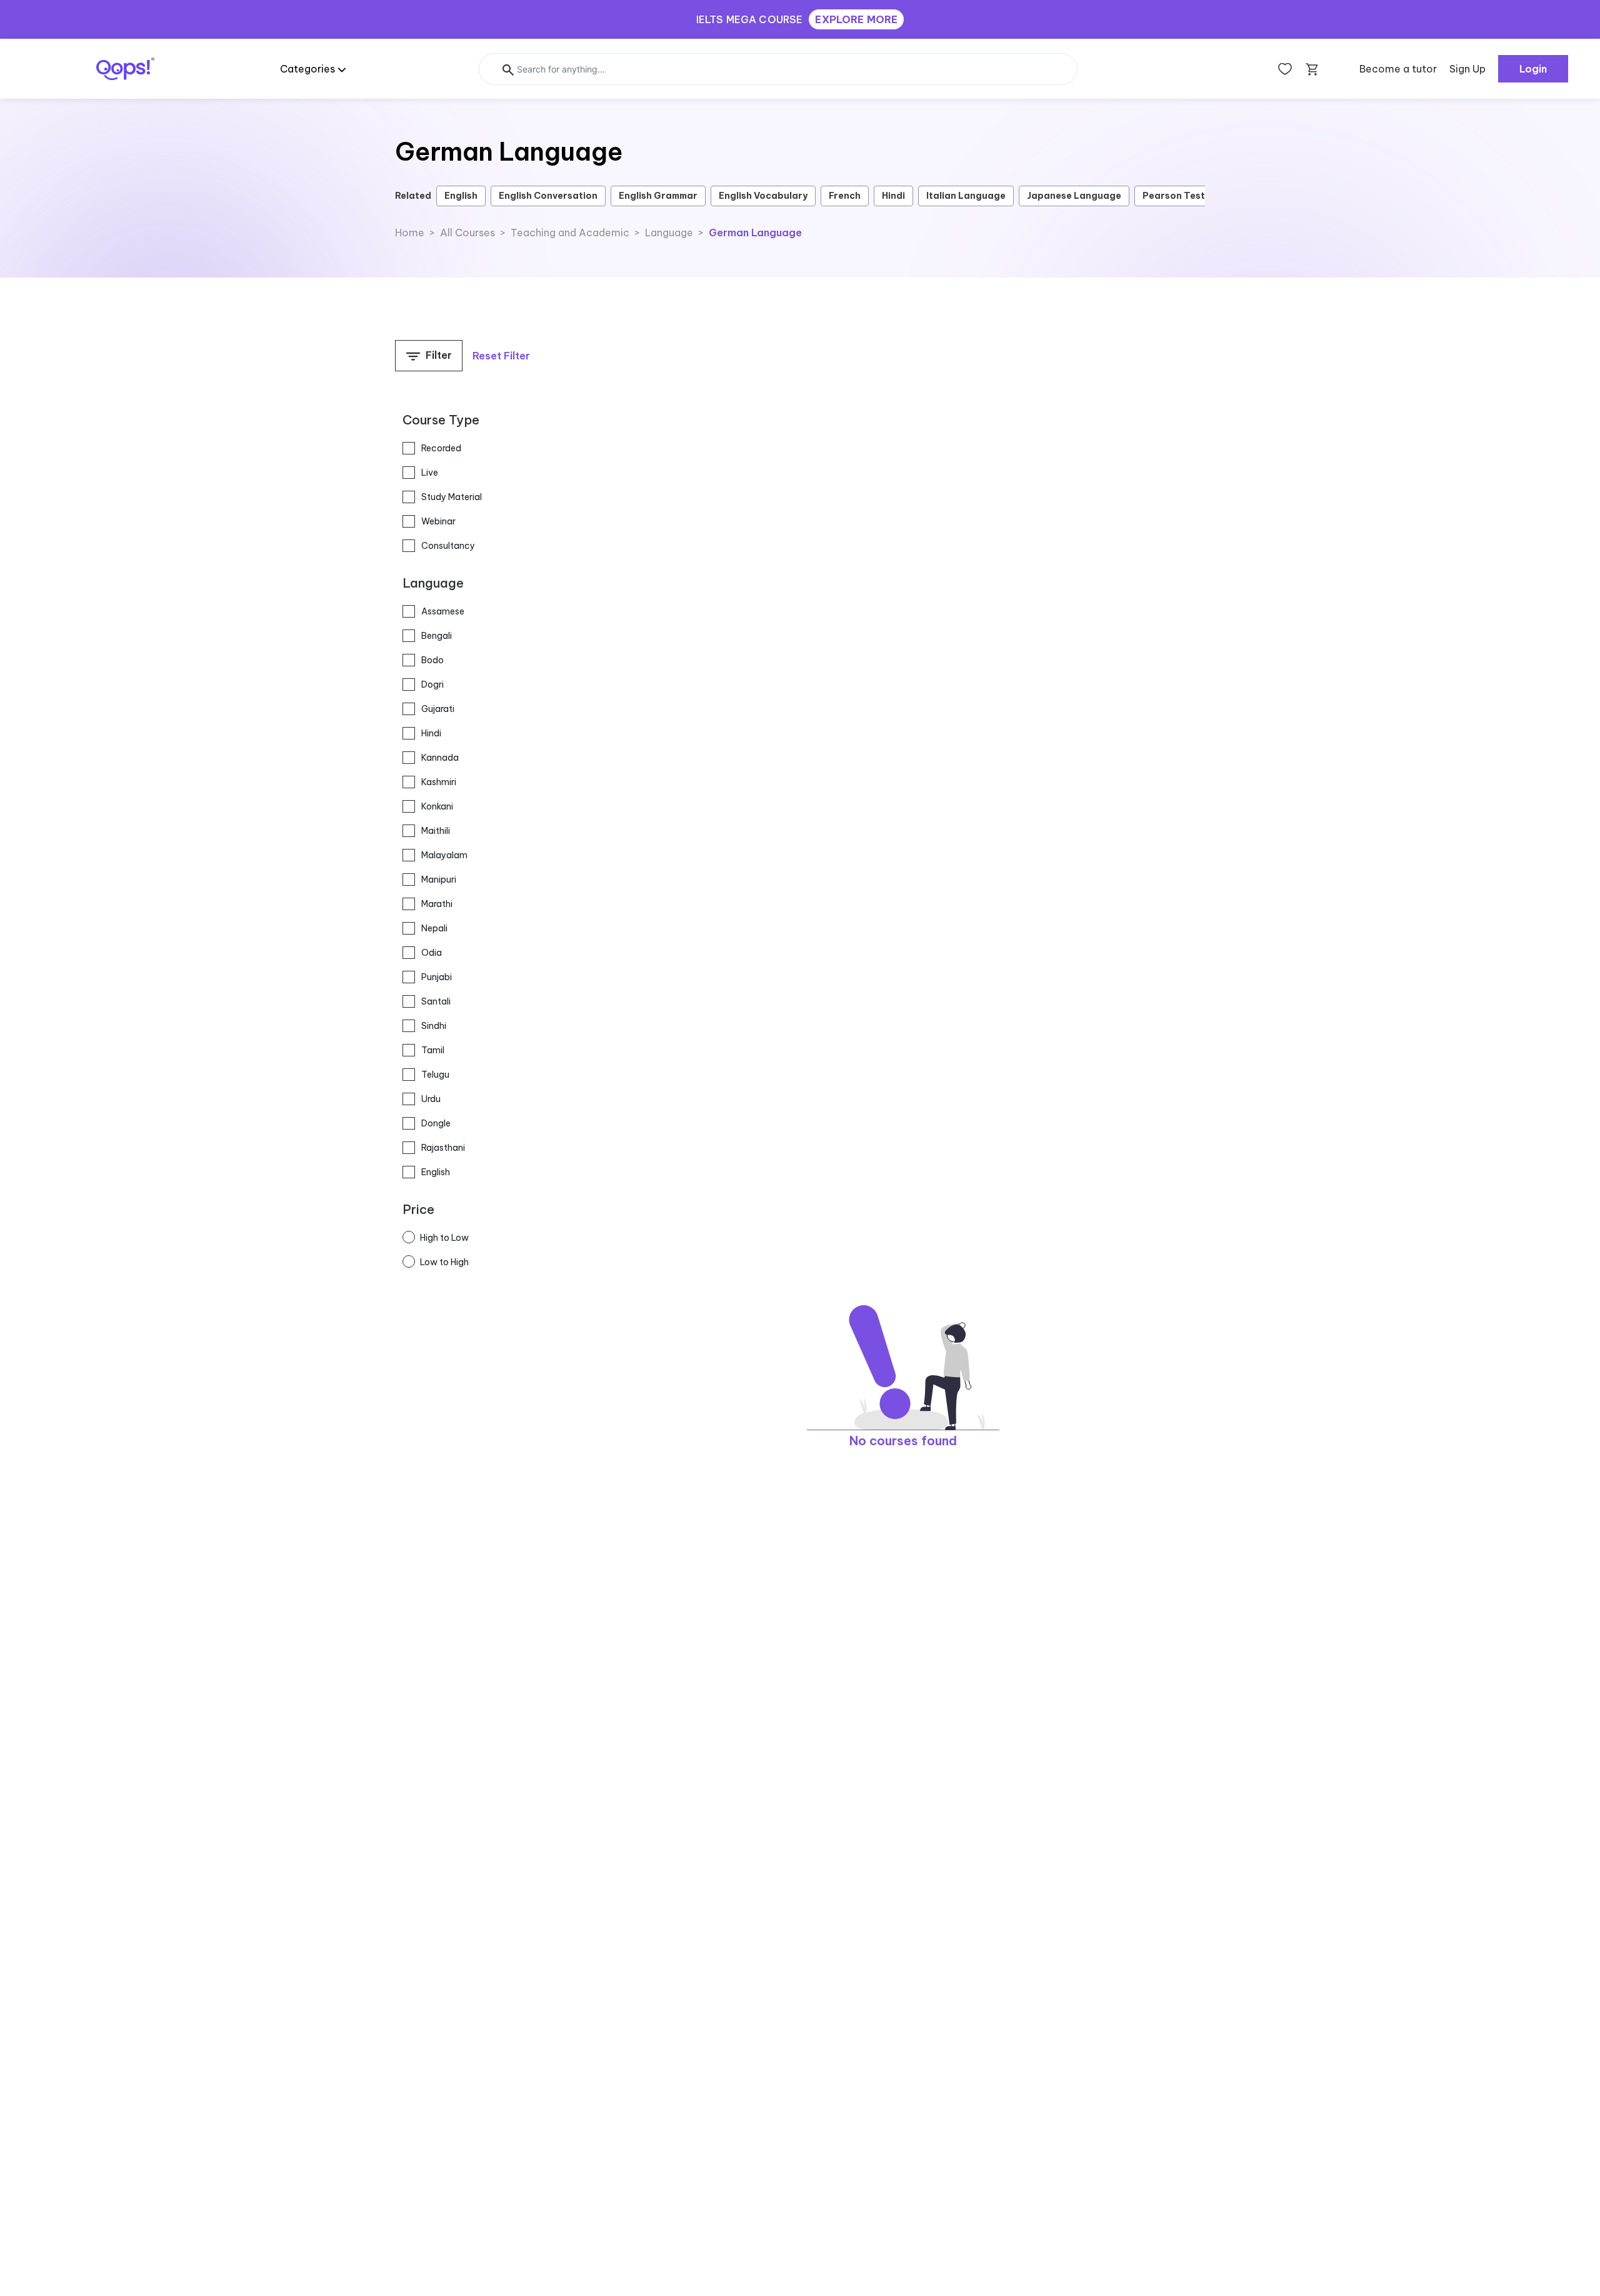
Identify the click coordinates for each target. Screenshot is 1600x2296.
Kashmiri (439, 782)
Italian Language (966, 196)
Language (433, 583)
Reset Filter (501, 356)
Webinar (438, 521)
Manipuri (439, 880)
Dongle (436, 1123)
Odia (432, 953)
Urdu (431, 1099)
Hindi (893, 196)
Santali (436, 1001)
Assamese (443, 611)
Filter (437, 355)
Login (1533, 69)
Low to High (444, 1262)
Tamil (433, 1050)
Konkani (437, 806)
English (461, 196)
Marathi (437, 904)
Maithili (436, 831)
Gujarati (438, 709)
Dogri (432, 684)
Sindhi (434, 1026)
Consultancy (448, 546)
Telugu (435, 1075)
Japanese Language (1074, 196)
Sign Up (1467, 69)
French (845, 196)
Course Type (441, 420)
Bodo (432, 660)
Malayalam (444, 855)
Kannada (440, 758)
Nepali (434, 928)
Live (430, 473)
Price (418, 1209)
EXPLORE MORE (856, 19)
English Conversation (548, 196)
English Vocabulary (763, 196)
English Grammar (658, 196)
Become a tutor (1398, 69)
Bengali (437, 636)
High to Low (444, 1238)
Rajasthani (443, 1148)
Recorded (441, 448)
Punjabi (437, 977)
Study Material (452, 497)
